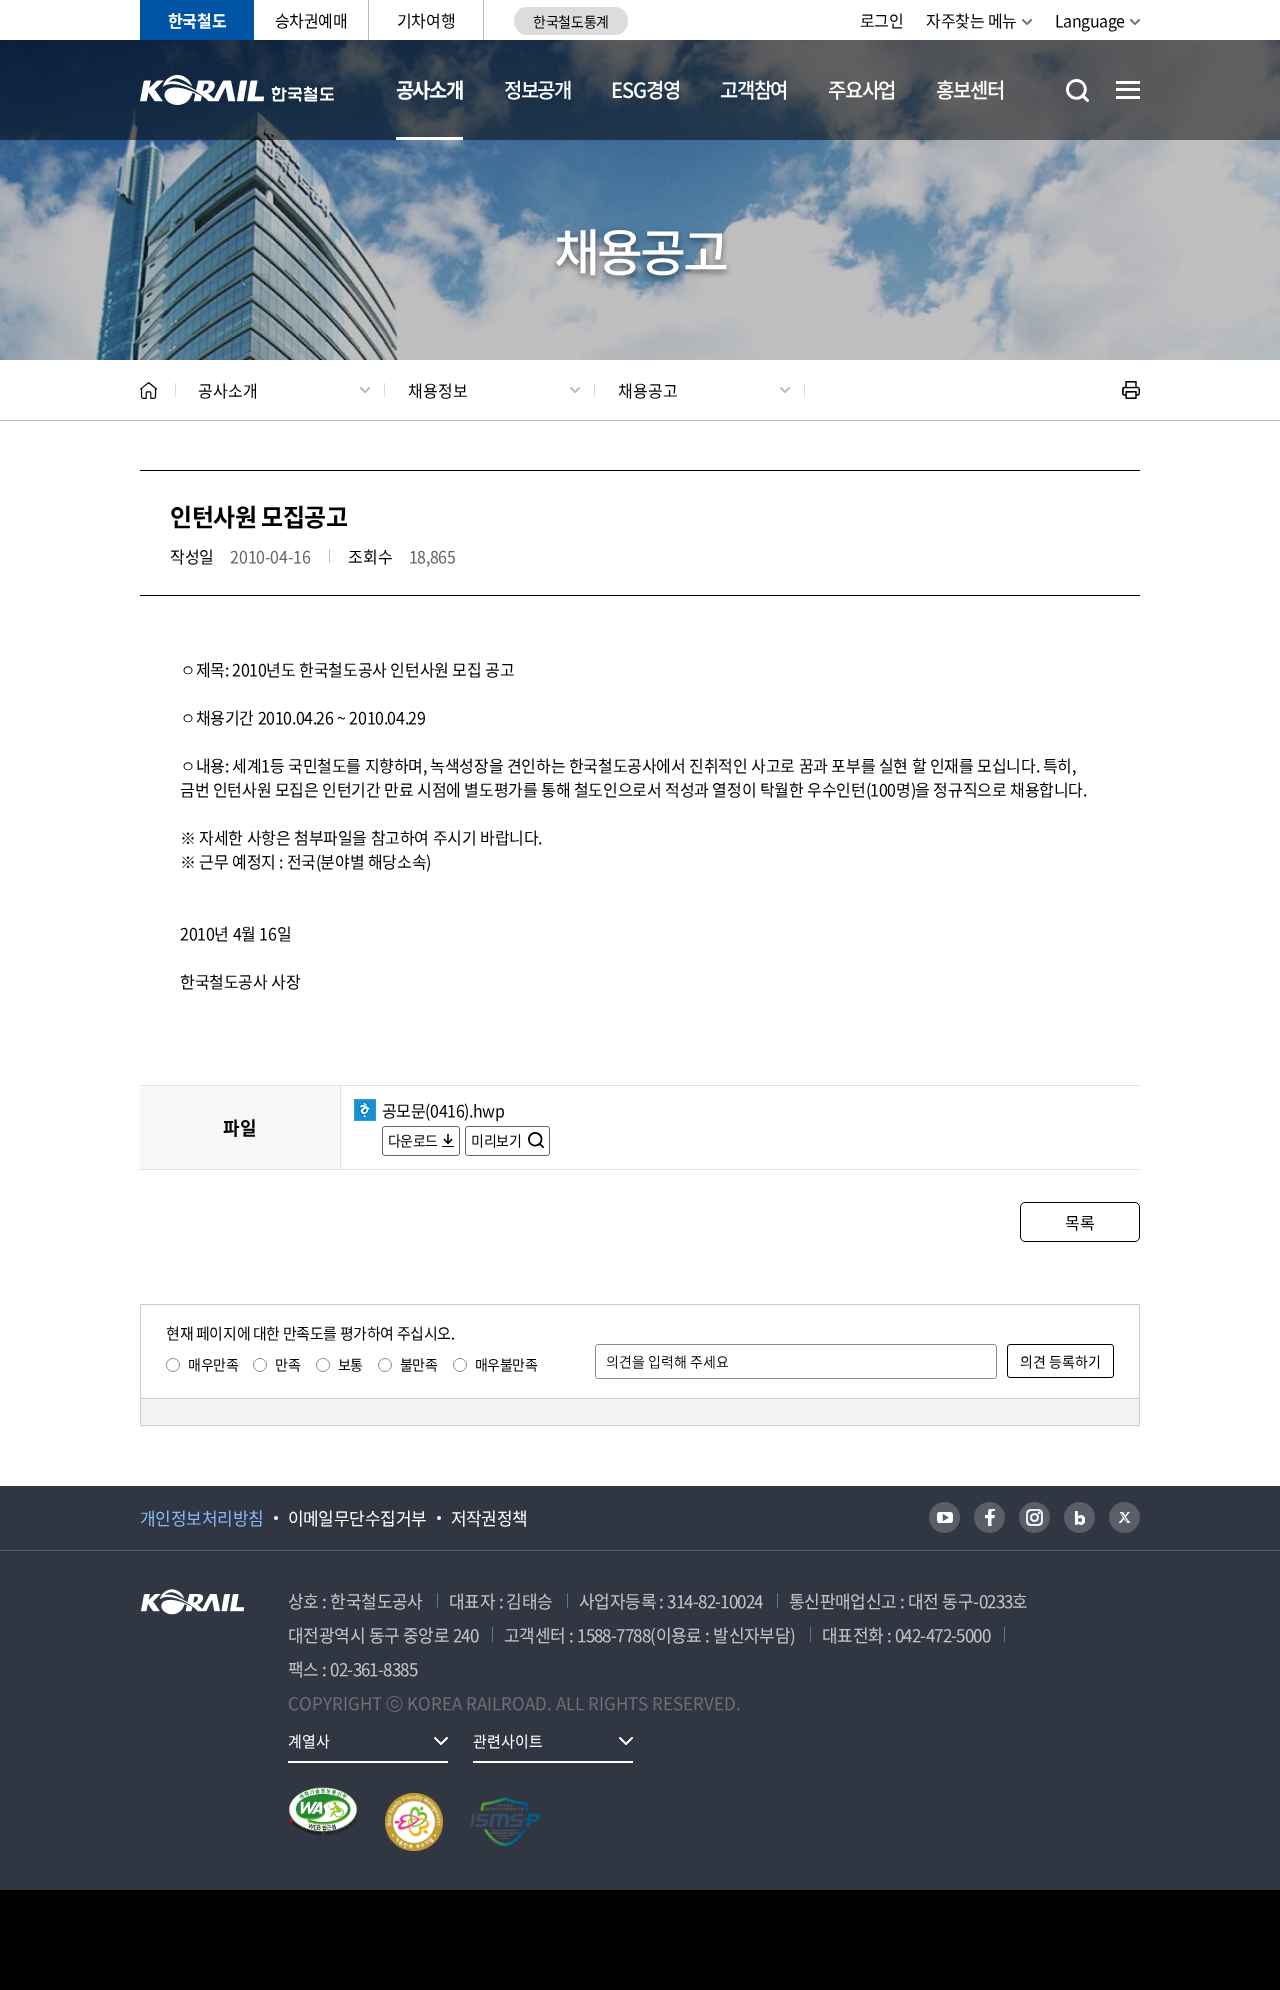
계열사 (309, 1741)
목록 (1079, 1222)
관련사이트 (508, 1741)
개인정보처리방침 (202, 1518)
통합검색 (1077, 90)
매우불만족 (506, 1364)
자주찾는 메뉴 (971, 20)
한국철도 (197, 20)
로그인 (882, 20)
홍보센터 (969, 89)
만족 (287, 1364)
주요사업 (861, 89)
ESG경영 (645, 89)
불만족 (419, 1364)
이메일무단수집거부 (357, 1518)
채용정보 (438, 390)
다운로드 (413, 1140)
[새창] (944, 1517)
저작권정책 (489, 1518)
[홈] (148, 390)
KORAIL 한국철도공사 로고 (237, 90)
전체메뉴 (1128, 90)
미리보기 (497, 1140)
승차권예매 (311, 20)
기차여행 (426, 20)
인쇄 (1131, 390)
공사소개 (429, 89)
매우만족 (213, 1364)
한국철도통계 (570, 21)
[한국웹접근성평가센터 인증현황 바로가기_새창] (323, 1822)
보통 (350, 1364)
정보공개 (537, 89)
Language (1090, 20)
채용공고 (648, 390)
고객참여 (753, 89)
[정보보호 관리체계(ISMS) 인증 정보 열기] (505, 1822)
